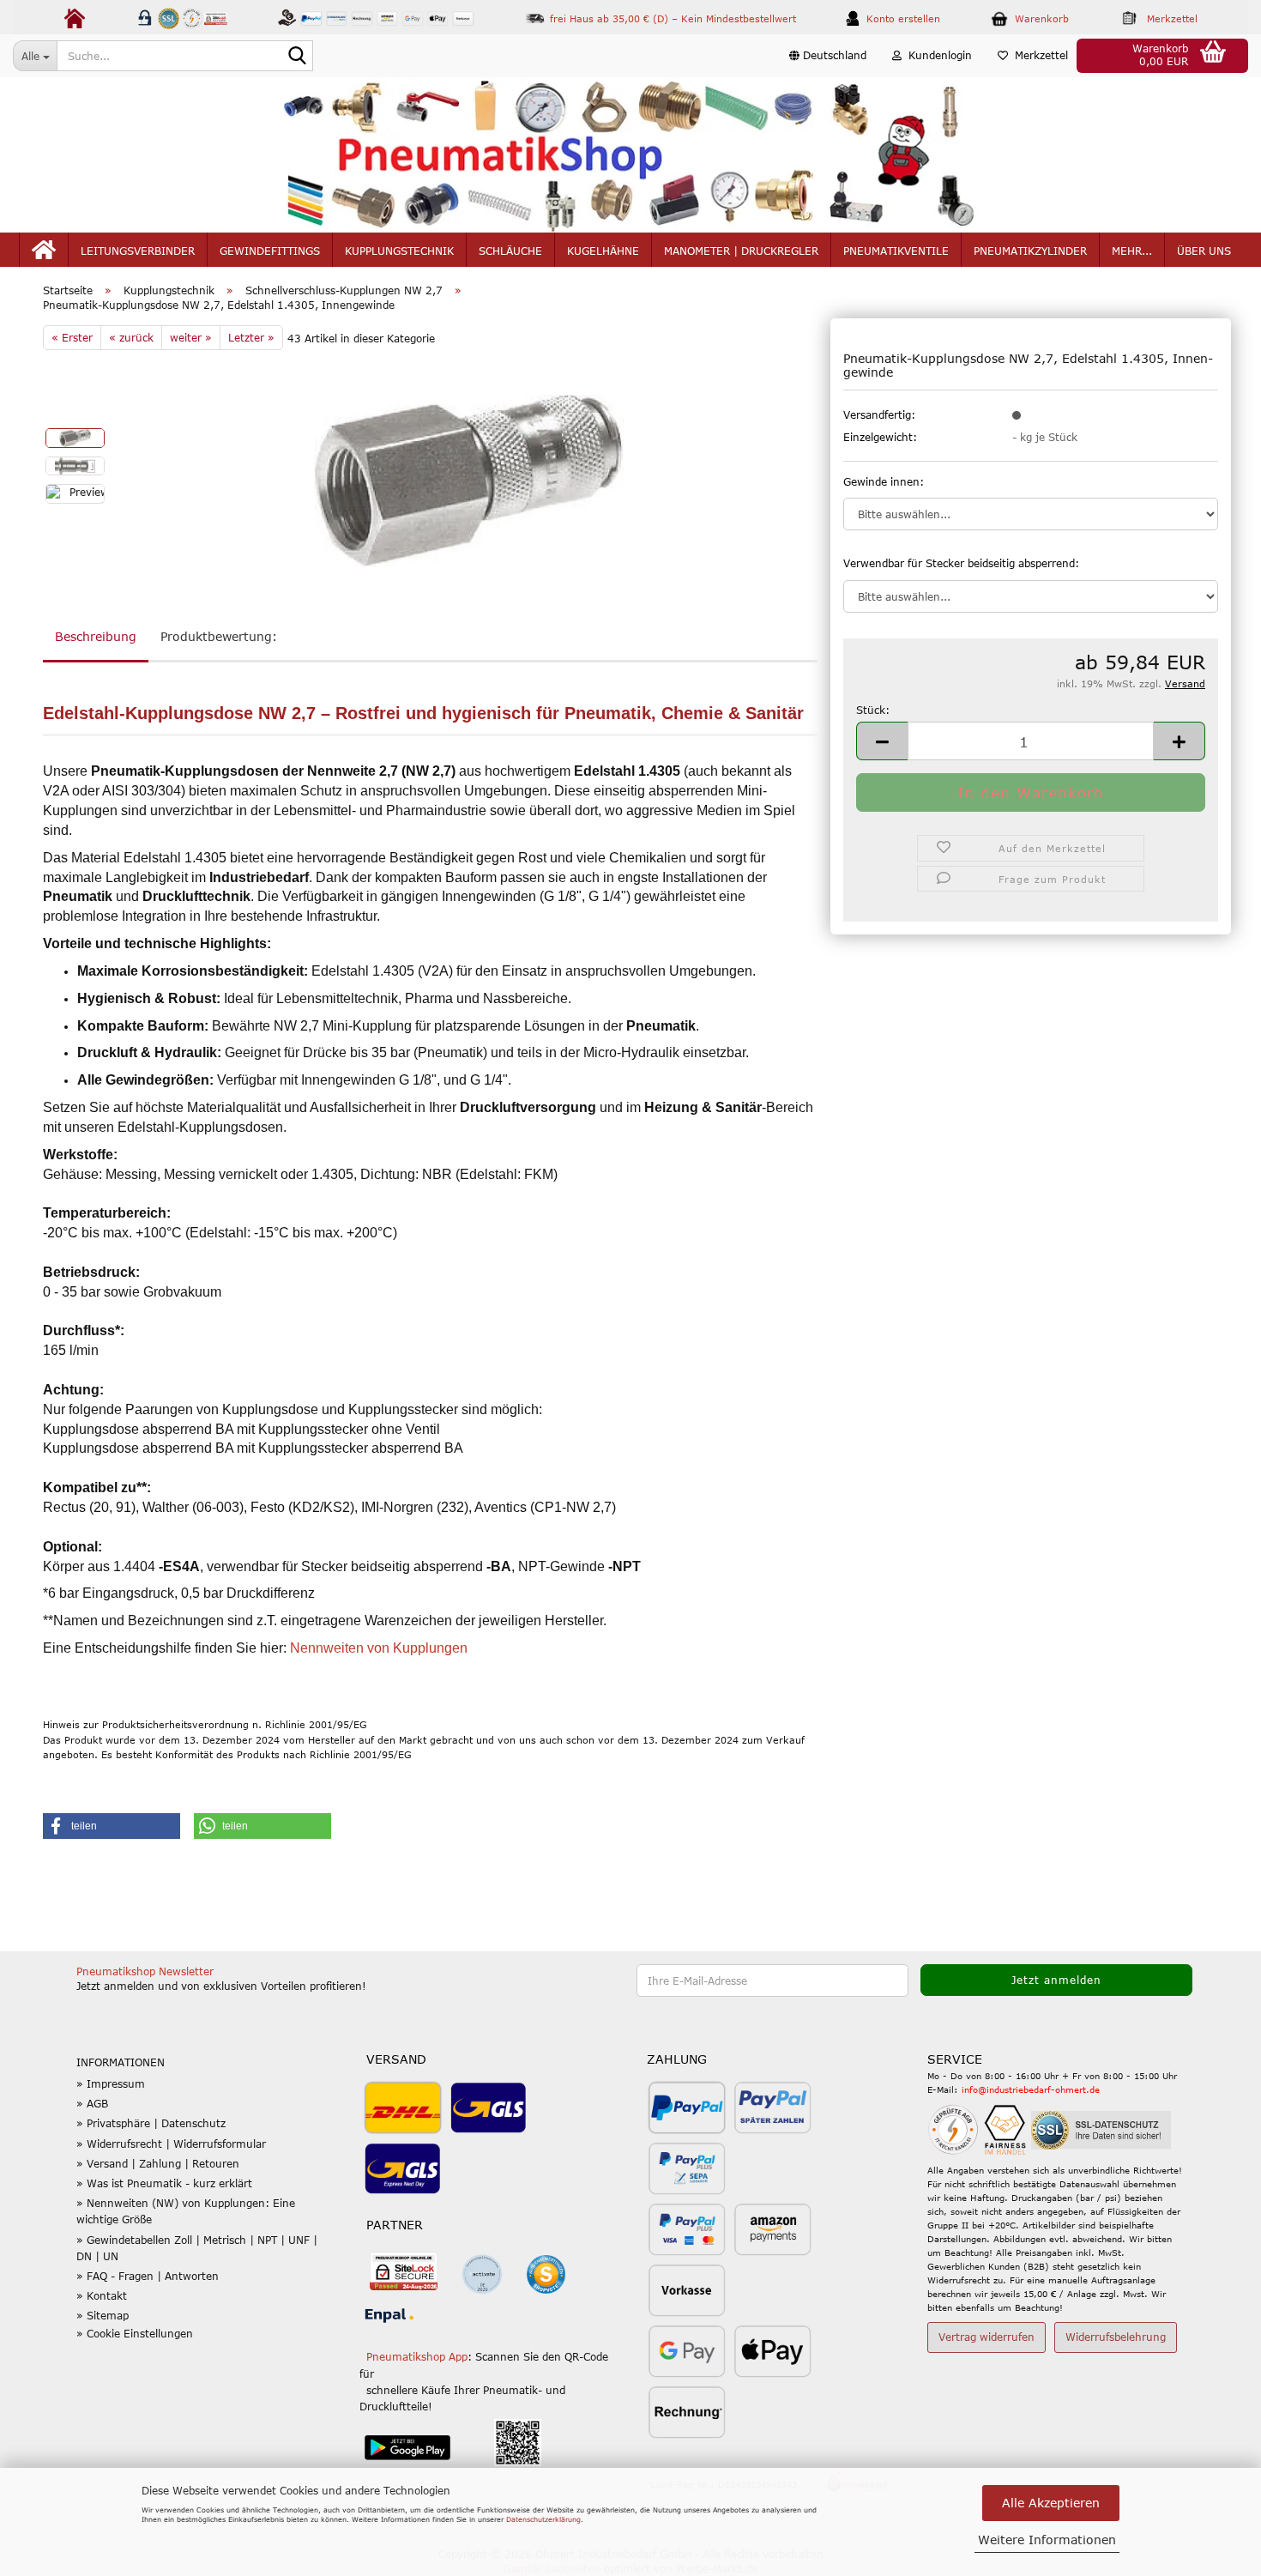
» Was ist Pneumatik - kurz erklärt (164, 2183)
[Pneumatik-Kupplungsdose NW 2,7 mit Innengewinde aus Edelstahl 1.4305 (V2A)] (469, 479)
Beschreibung (96, 636)
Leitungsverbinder (138, 251)
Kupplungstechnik (399, 251)
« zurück (131, 337)
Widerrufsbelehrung (1116, 2337)
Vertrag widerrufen (986, 2337)
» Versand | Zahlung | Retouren (158, 2163)
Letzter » (251, 337)
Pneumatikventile (896, 251)
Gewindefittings (270, 251)
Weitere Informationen (1047, 2540)
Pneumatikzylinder (1030, 251)
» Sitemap (103, 2315)
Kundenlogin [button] (937, 55)
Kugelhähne (603, 251)
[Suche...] (297, 57)
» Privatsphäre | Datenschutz (151, 2123)
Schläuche (510, 251)
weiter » (191, 337)
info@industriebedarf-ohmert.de (1031, 2089)
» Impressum (111, 2083)
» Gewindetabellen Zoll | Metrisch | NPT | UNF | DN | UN (197, 2248)
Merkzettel (1038, 55)
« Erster (72, 337)
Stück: (873, 710)
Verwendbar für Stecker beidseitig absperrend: (961, 563)
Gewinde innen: (884, 481)
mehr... (1132, 251)
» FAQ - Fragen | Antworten (148, 2276)
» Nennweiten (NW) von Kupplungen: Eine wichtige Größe (186, 2211)
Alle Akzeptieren (1051, 2503)
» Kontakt (102, 2295)
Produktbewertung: (219, 636)
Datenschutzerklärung (543, 2519)
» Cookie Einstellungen (135, 2333)
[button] (828, 56)
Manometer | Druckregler (741, 251)
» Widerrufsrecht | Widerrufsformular (171, 2144)
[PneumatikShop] (630, 155)
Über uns (1204, 251)
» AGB (92, 2103)
